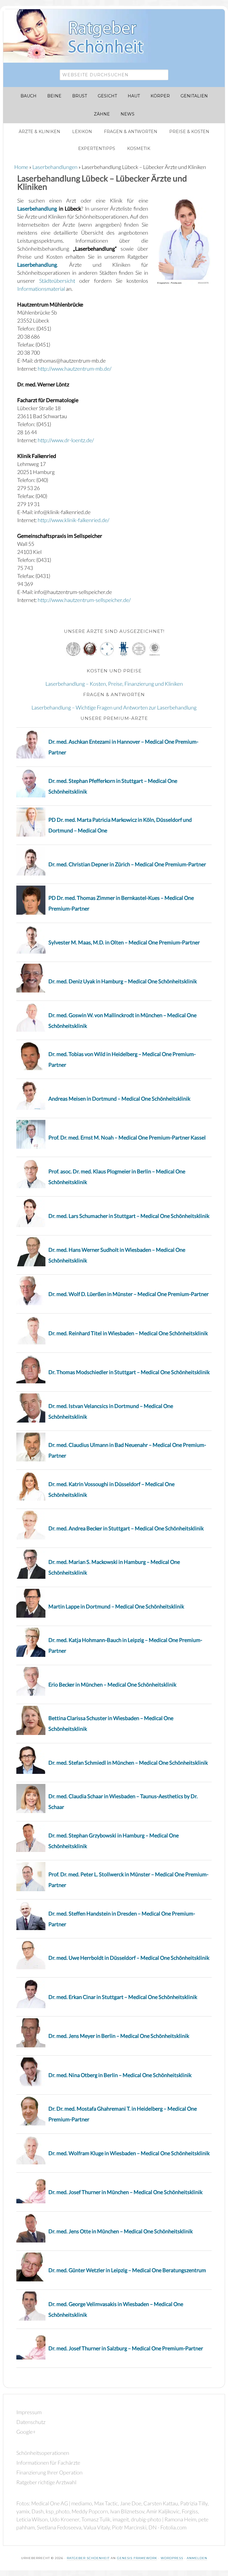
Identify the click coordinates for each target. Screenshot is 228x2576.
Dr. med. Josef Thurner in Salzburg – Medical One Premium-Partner (126, 2348)
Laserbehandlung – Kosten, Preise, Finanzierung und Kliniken (114, 684)
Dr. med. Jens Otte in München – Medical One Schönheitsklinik (121, 2231)
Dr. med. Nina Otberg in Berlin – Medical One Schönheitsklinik (120, 2075)
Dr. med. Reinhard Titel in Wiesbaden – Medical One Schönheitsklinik (128, 1333)
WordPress (172, 2558)
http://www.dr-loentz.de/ (66, 440)
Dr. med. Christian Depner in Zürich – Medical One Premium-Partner (127, 864)
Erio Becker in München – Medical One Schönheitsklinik (112, 1684)
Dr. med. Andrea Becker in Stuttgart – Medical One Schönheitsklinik (126, 1528)
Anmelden (197, 2558)
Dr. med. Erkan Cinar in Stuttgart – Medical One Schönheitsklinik (123, 1997)
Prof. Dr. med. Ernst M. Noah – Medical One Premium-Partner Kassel (127, 1137)
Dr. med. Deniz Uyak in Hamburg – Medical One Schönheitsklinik (123, 981)
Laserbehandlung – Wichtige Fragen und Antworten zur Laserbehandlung (114, 707)
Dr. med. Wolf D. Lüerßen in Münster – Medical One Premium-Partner (129, 1294)
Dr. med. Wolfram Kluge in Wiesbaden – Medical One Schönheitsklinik (129, 2153)
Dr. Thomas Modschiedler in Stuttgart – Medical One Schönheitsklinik (129, 1372)
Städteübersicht (57, 281)
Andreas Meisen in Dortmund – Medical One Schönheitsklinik (119, 1099)
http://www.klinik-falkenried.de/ (73, 520)
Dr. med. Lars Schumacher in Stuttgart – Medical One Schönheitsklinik (129, 1216)
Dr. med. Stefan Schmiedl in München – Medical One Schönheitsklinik (128, 1763)
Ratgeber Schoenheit (88, 2558)
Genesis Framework (137, 2558)
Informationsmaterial (41, 289)
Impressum (29, 2412)
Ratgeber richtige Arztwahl (46, 2482)
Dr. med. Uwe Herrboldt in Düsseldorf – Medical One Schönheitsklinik (129, 1958)
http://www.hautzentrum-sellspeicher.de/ (84, 600)
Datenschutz (31, 2422)
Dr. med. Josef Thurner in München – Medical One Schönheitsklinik (125, 2192)
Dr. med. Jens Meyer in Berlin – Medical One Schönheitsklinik (119, 2036)
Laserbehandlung (37, 208)
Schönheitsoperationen (43, 2453)
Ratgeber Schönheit (80, 36)
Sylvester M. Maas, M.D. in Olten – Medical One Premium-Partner (124, 942)
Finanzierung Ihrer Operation (49, 2472)
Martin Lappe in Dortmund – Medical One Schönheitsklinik (116, 1606)
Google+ (26, 2432)
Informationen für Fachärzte (48, 2463)
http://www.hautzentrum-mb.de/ (75, 369)
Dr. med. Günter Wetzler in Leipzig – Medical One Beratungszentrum (127, 2270)
